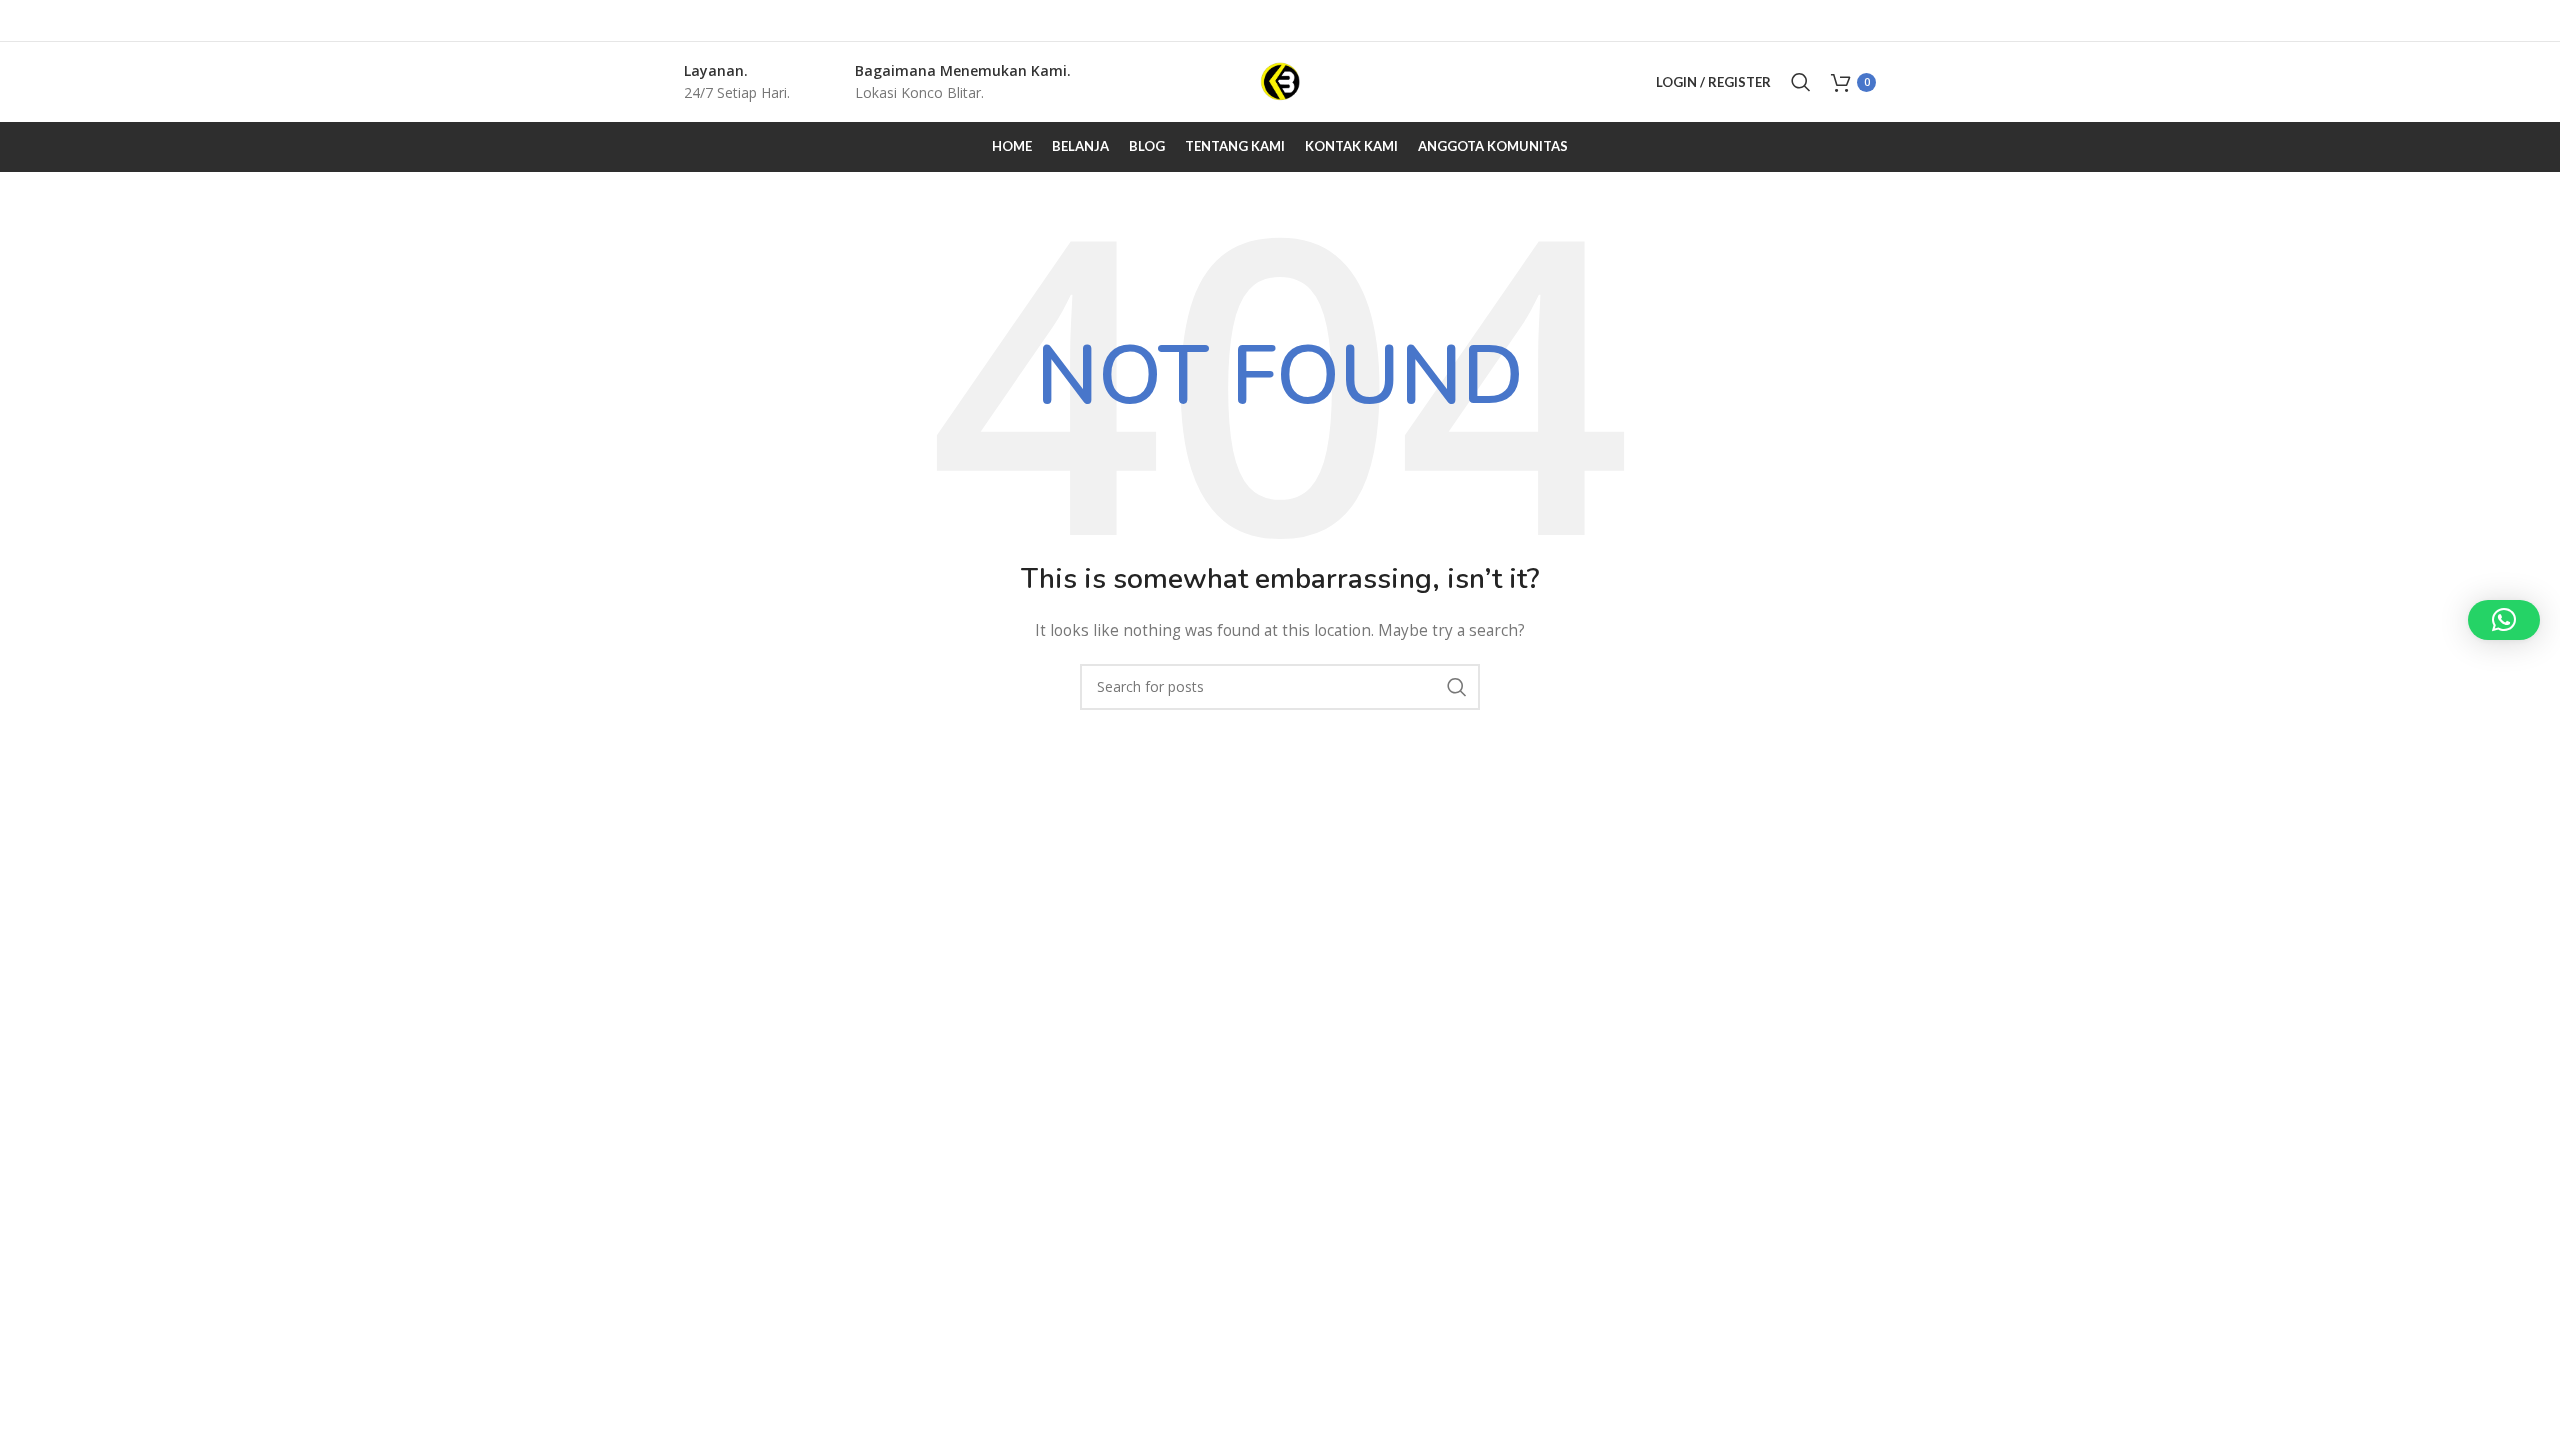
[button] (2504, 620)
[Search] (1801, 82)
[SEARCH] (1457, 687)
